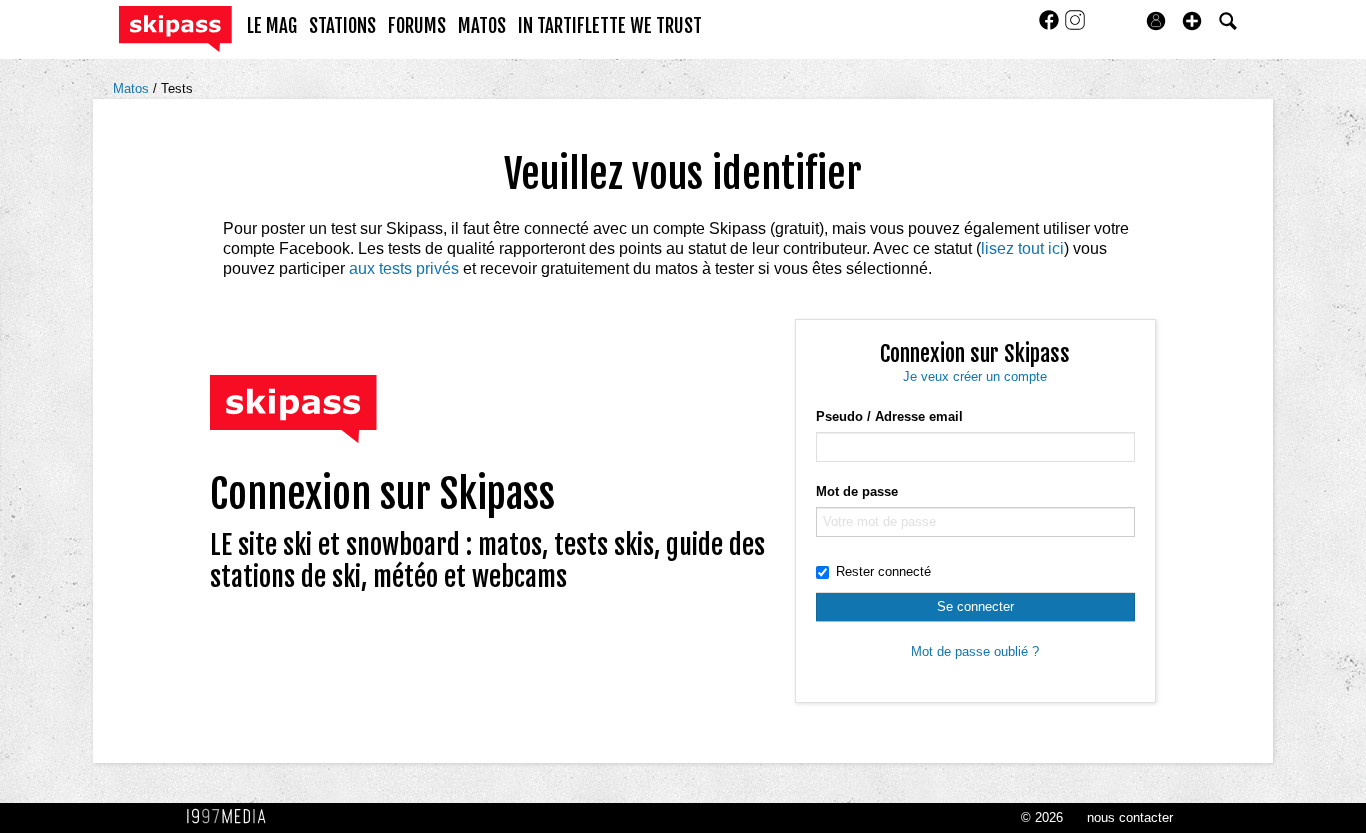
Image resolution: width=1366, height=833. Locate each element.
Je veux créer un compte (975, 376)
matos (482, 26)
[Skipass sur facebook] (1051, 26)
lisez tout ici (1022, 248)
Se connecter (975, 606)
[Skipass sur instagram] (1075, 26)
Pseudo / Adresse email (889, 416)
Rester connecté (883, 571)
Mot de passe (857, 491)
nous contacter (1130, 817)
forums (417, 26)
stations (342, 26)
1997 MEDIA (232, 817)
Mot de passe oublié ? (975, 651)
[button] (1192, 21)
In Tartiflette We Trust (610, 26)
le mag (272, 26)
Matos (133, 88)
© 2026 (1042, 817)
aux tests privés (404, 268)
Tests (177, 88)
